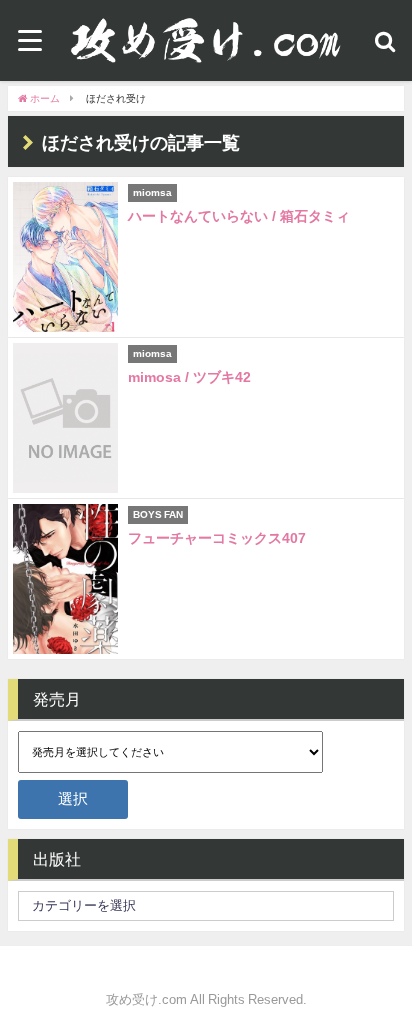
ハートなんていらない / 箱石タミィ (239, 216)
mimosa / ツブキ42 (189, 377)
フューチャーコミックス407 (217, 538)
